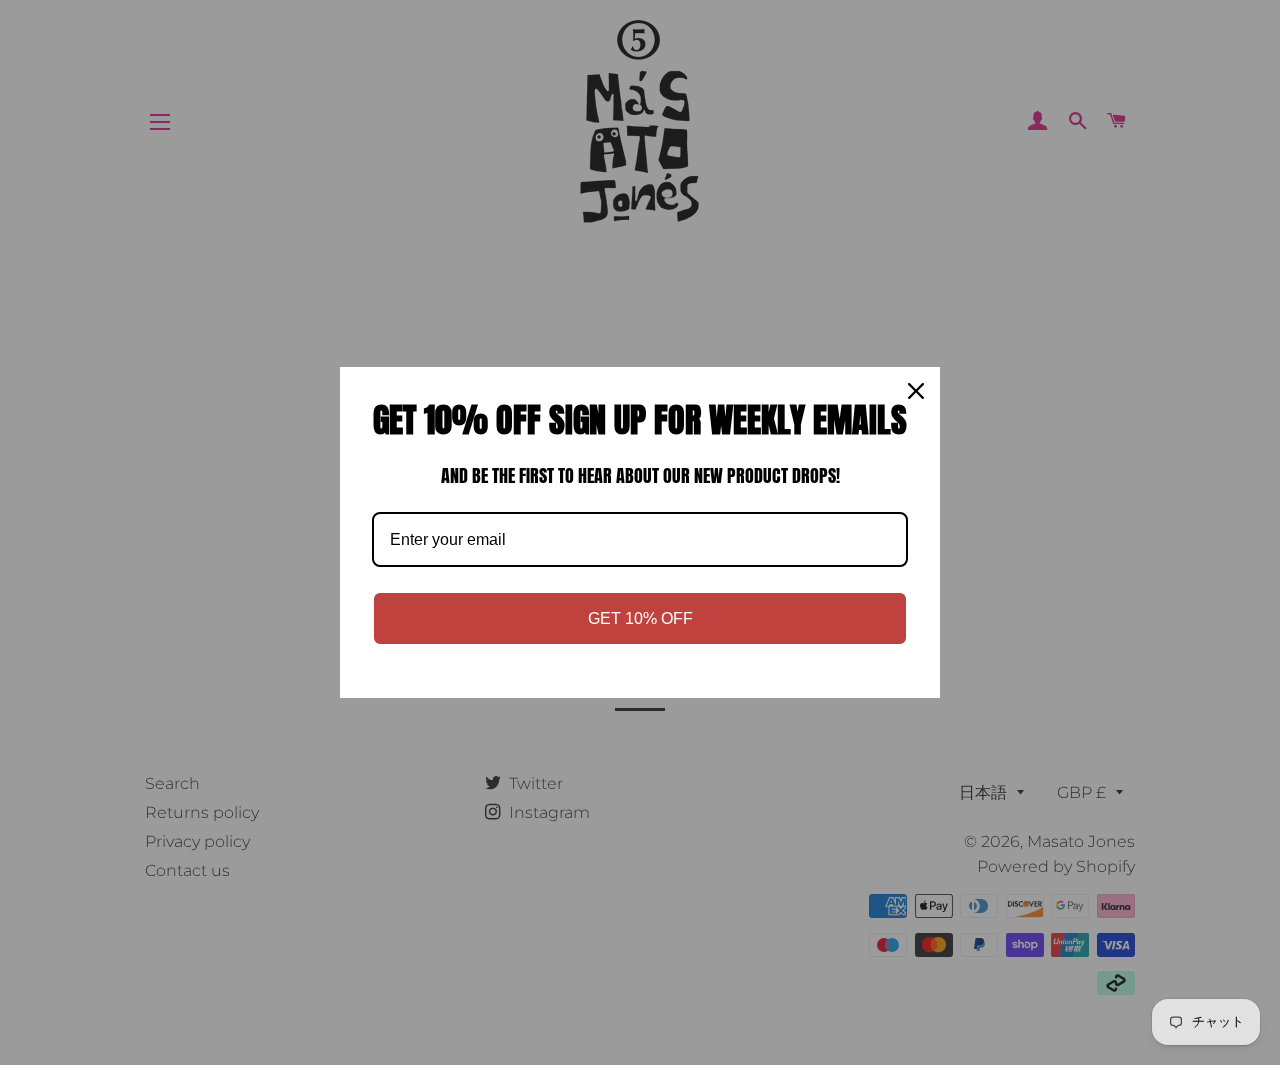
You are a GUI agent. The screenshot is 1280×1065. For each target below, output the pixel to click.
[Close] (916, 391)
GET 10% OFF (640, 618)
